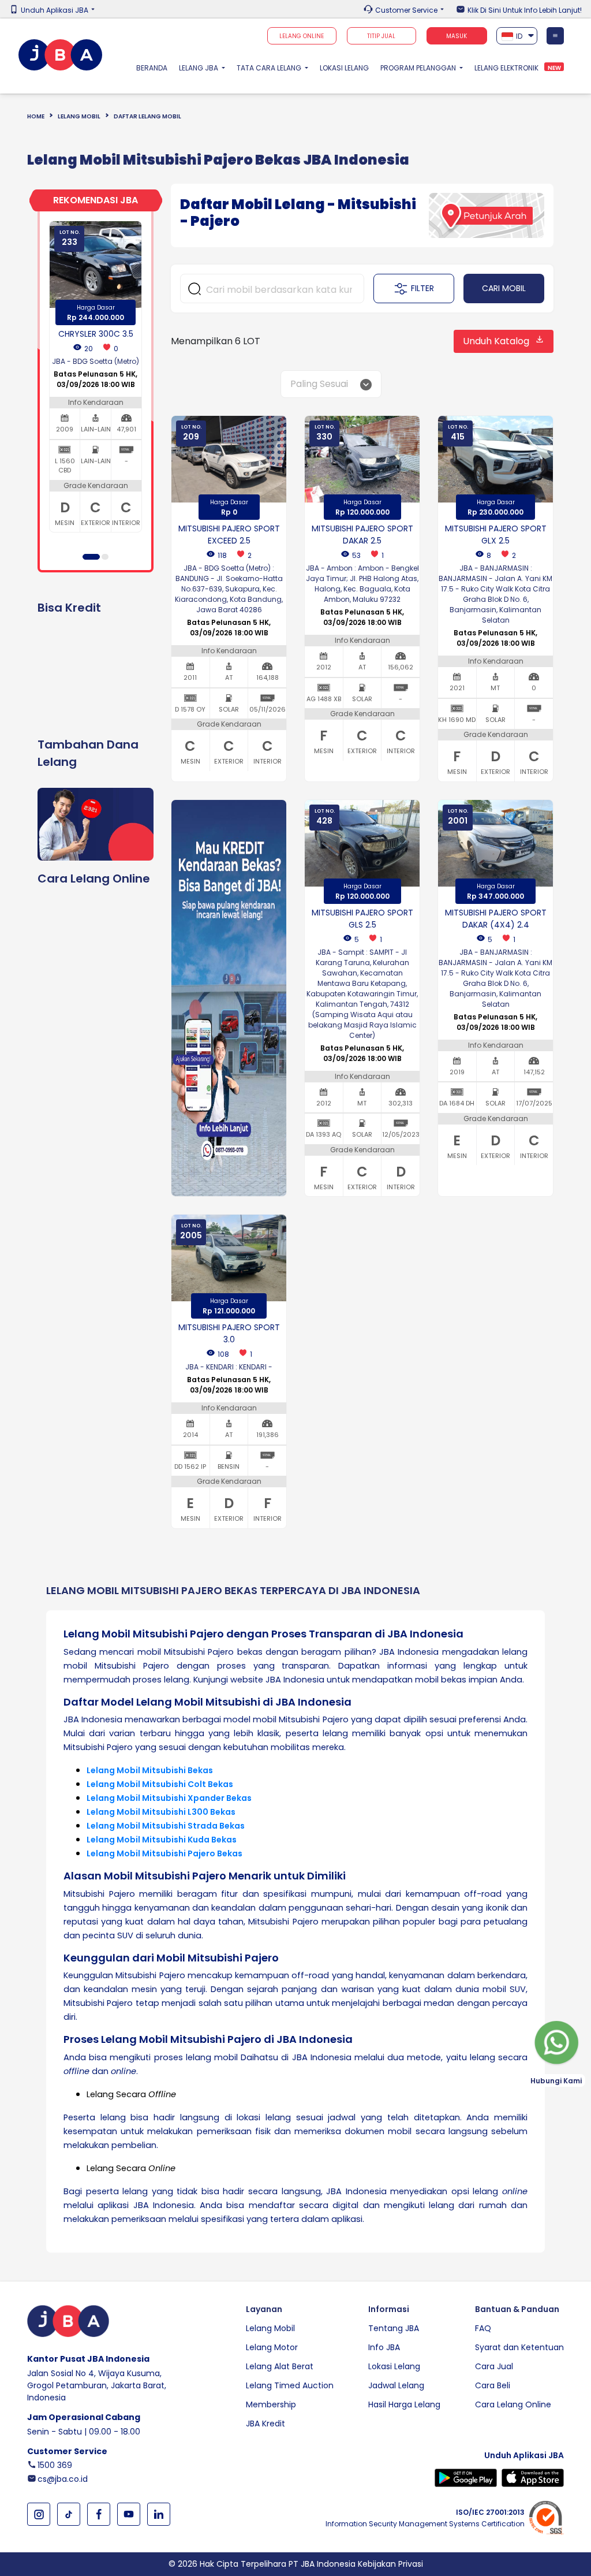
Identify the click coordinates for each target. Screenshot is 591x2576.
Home (36, 116)
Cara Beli (493, 2385)
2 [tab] (105, 557)
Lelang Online (302, 36)
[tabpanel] (96, 377)
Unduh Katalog (496, 341)
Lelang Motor (272, 2347)
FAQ (483, 2328)
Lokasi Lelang (344, 68)
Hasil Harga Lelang (404, 2404)
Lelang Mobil (79, 116)
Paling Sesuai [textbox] (319, 384)
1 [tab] (91, 557)
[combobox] (517, 36)
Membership (271, 2404)
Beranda (155, 68)
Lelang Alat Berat (280, 2366)
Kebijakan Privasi (390, 2564)
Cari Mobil (504, 288)
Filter (422, 288)
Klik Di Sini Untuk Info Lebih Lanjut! (525, 10)
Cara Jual (494, 2366)
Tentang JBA (394, 2328)
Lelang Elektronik (506, 68)
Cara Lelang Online (513, 2404)
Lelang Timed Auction (290, 2385)
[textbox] (517, 35)
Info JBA (384, 2347)
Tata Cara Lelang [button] (270, 68)
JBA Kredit (265, 2424)
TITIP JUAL (381, 36)
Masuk (457, 36)
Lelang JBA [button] (199, 68)
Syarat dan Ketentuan (519, 2347)
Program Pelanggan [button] (419, 68)
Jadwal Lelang (396, 2385)
